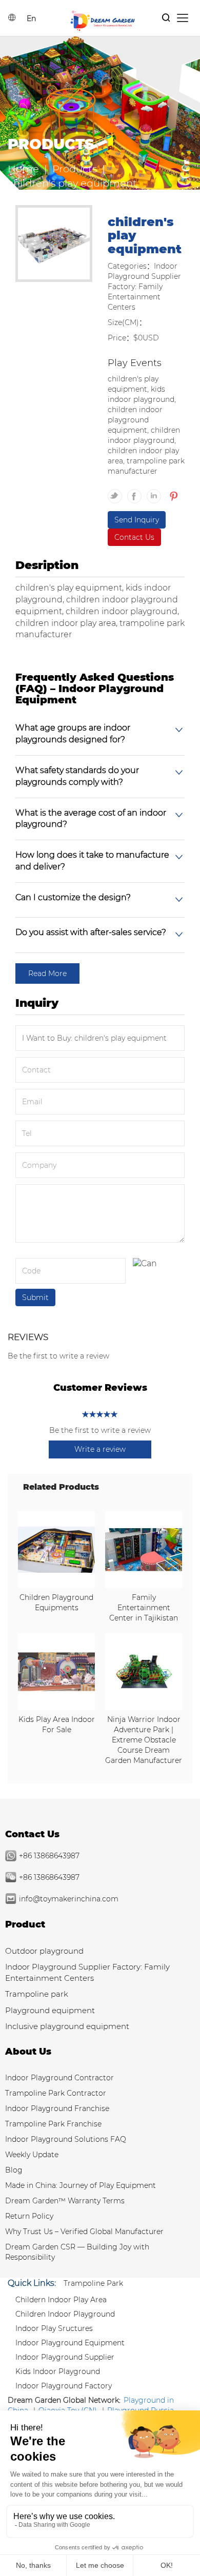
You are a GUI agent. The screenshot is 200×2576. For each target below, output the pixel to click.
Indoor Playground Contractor (59, 2078)
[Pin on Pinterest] (173, 492)
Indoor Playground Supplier (65, 2357)
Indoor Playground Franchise (57, 2108)
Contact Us (134, 537)
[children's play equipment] (54, 245)
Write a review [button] (100, 1449)
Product (25, 1924)
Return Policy (29, 2216)
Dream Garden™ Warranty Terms (65, 2201)
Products (75, 169)
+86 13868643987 (49, 1856)
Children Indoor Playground (65, 2314)
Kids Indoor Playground (58, 2371)
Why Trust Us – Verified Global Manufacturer (84, 2232)
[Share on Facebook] (137, 492)
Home (23, 169)
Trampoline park (37, 1994)
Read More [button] (47, 973)
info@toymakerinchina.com (69, 1899)
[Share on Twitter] (117, 492)
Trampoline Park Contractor (56, 2093)
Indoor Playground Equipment (70, 2343)
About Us (28, 2052)
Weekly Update (32, 2155)
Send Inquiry (137, 520)
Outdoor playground (44, 1951)
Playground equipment (50, 2010)
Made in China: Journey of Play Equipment (81, 2185)
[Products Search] (166, 18)
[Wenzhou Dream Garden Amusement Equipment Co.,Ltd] (103, 20)
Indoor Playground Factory (64, 2386)
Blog (14, 2170)
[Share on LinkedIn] (156, 492)
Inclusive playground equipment (67, 2026)
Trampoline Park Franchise (53, 2124)
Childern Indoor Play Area (61, 2300)
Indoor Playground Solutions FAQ (66, 2139)
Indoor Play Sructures (54, 2328)
